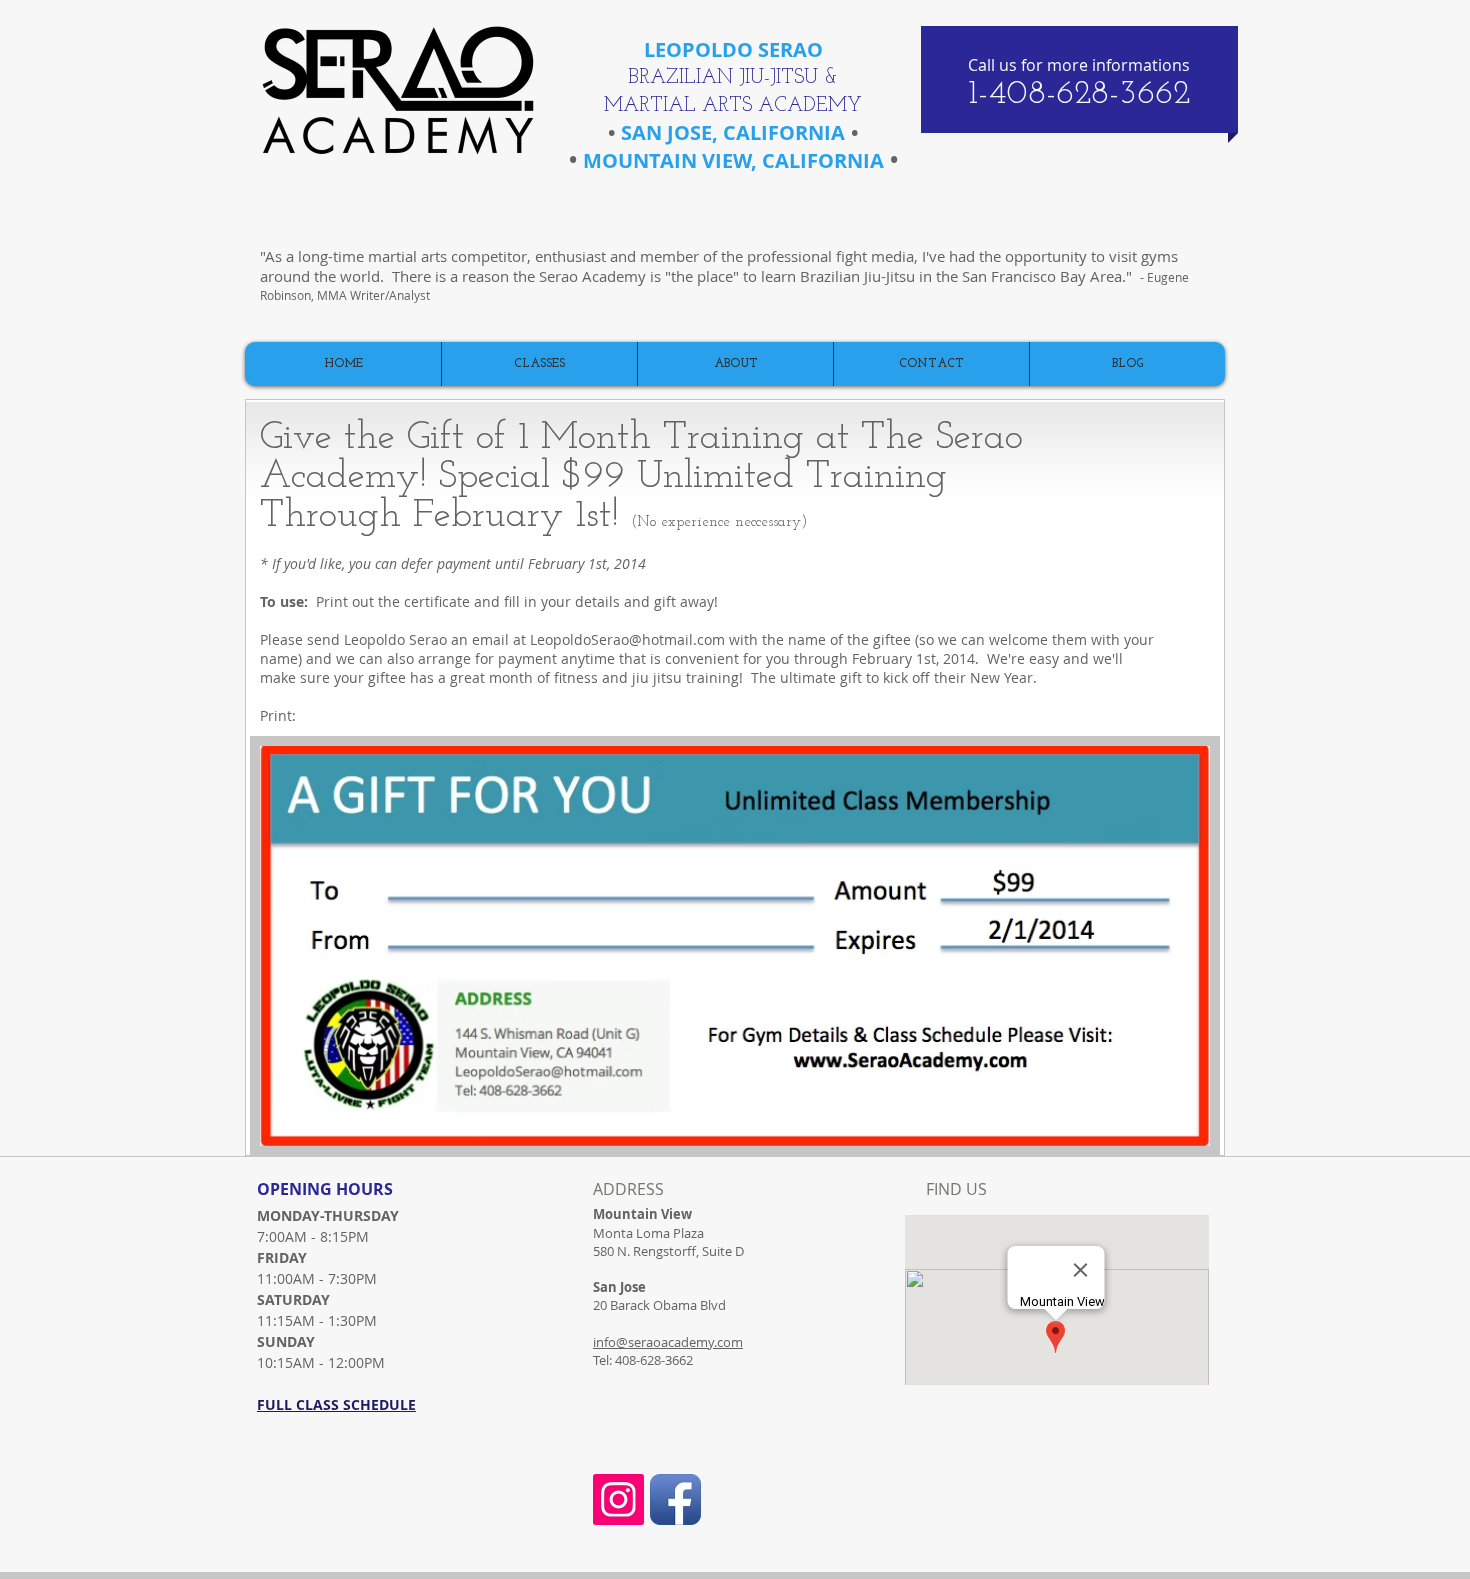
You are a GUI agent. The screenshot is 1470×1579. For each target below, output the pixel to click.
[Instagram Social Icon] (618, 1499)
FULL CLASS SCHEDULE (336, 1404)
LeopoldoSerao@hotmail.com (627, 639)
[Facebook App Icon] (675, 1499)
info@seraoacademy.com (668, 1342)
